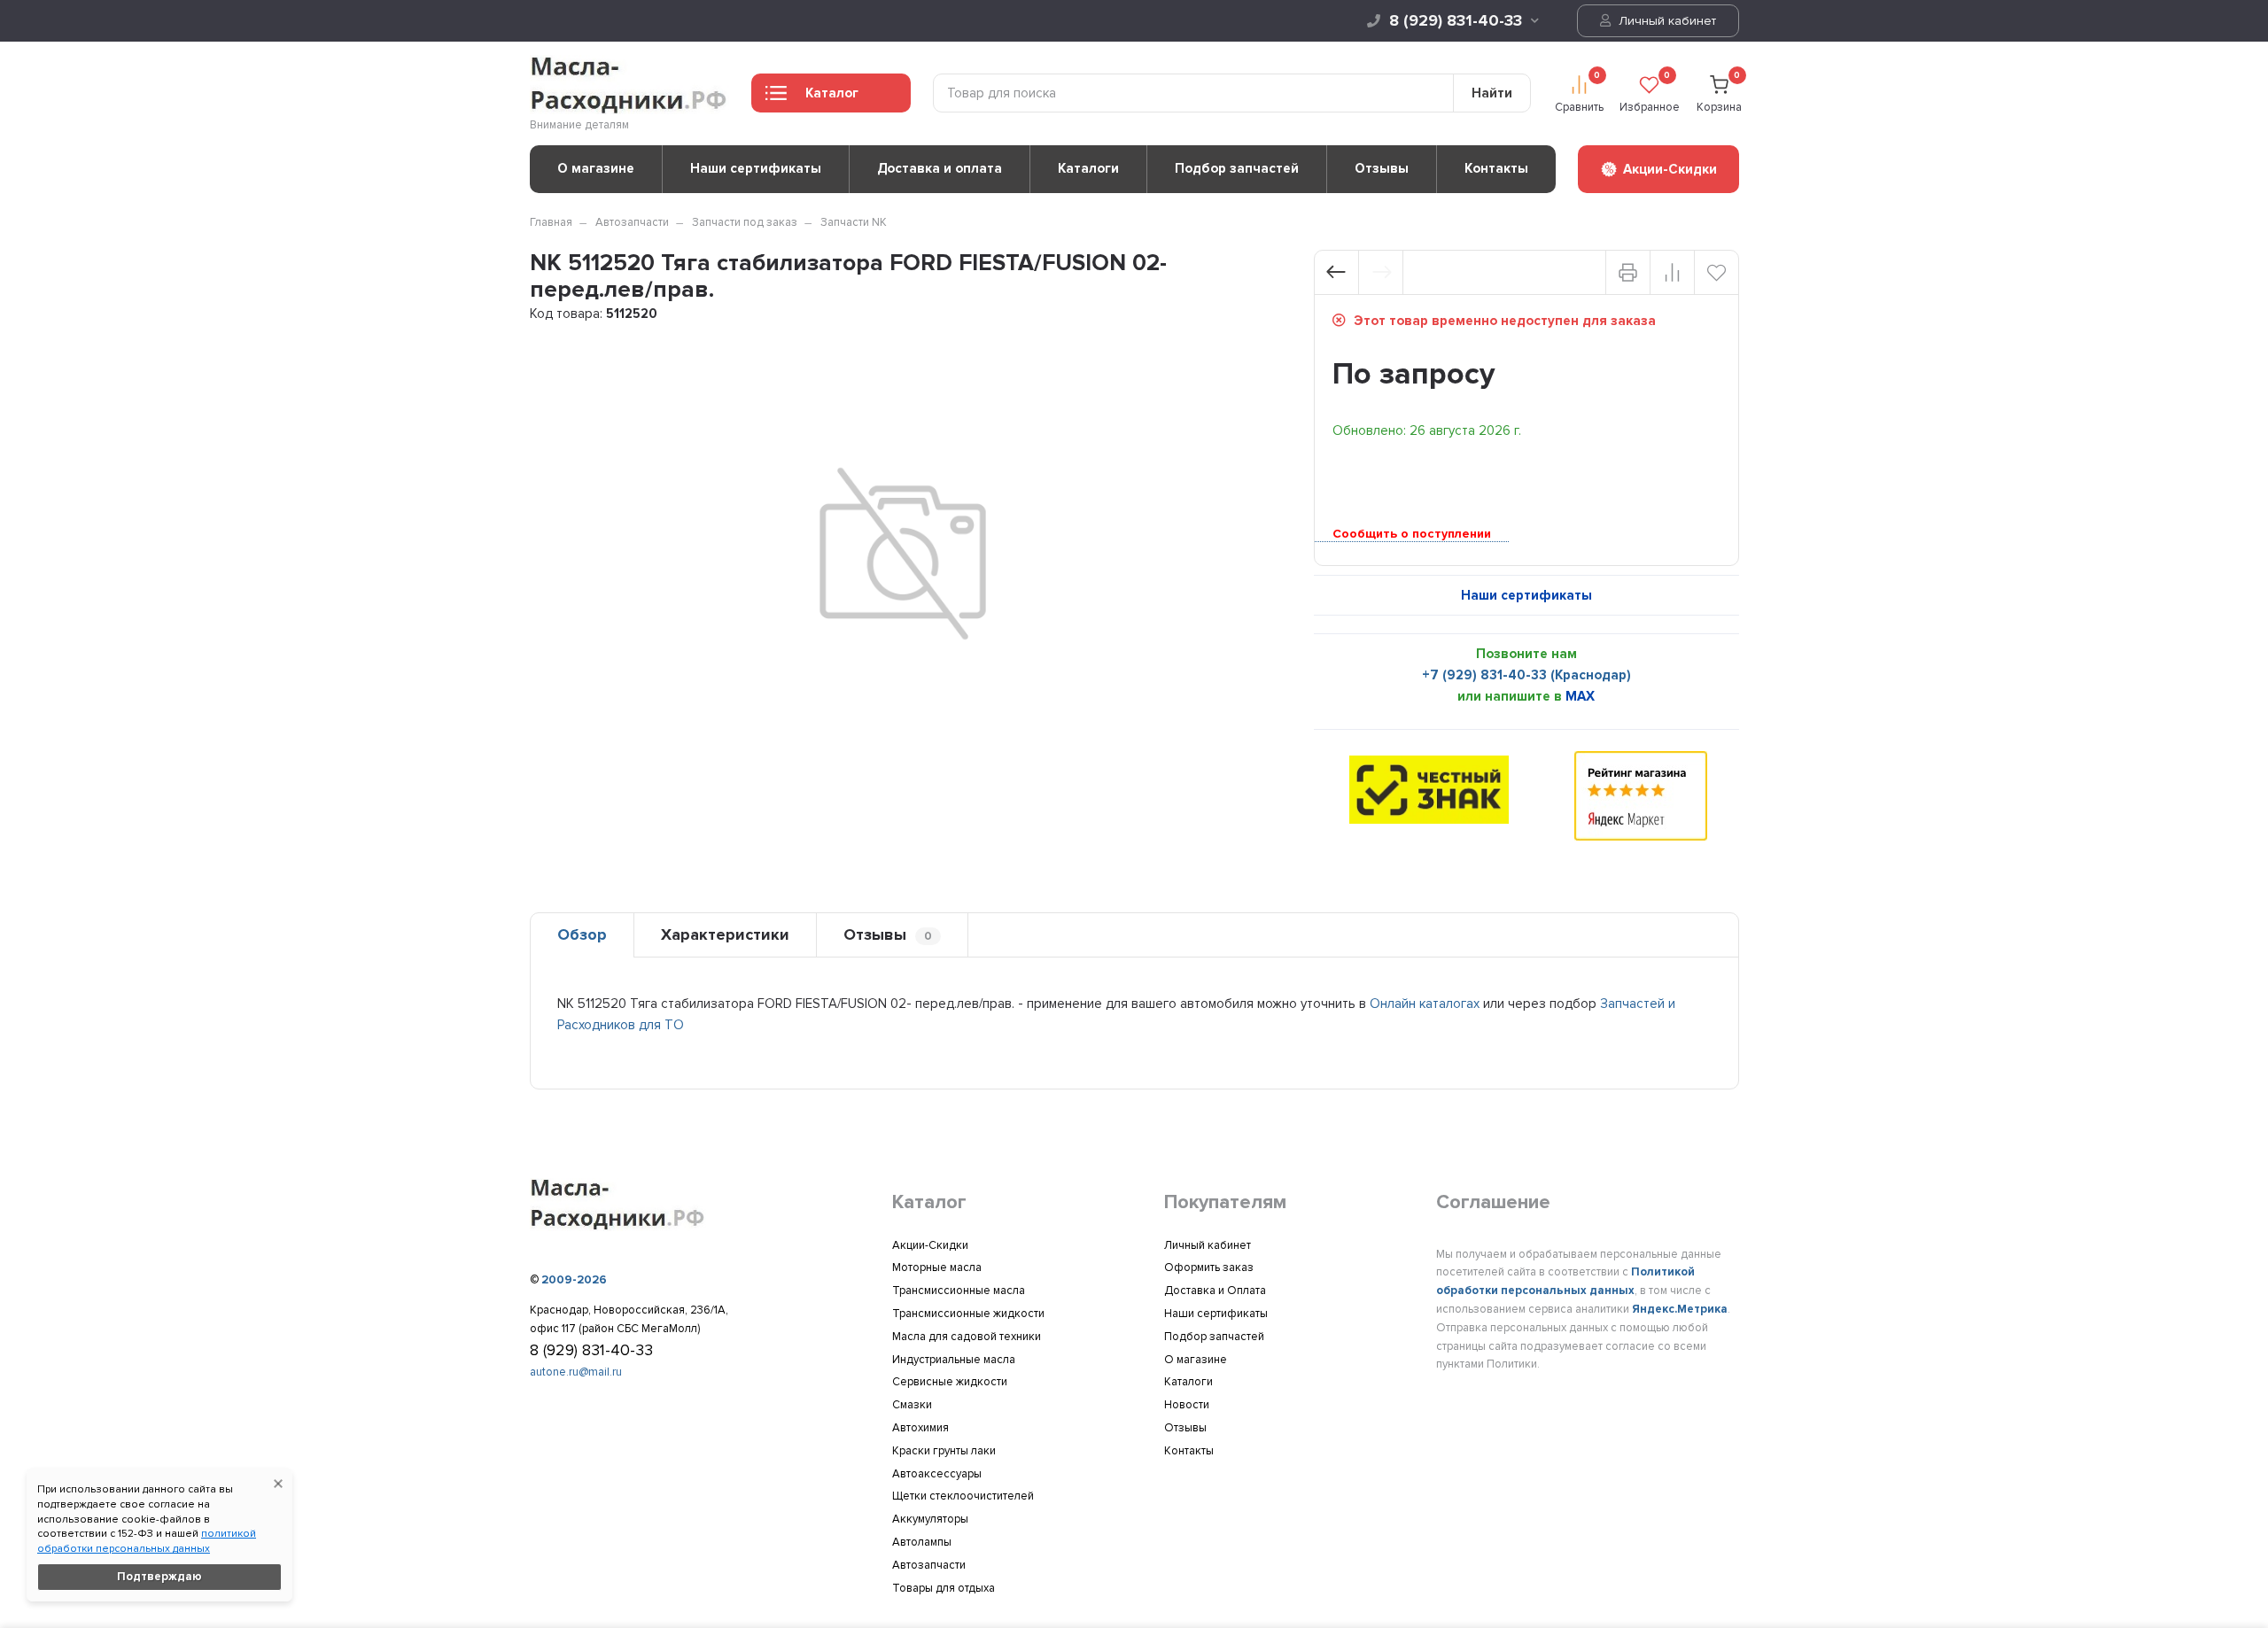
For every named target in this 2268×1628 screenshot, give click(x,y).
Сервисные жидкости (950, 1382)
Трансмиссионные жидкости (968, 1314)
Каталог (832, 93)
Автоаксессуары (937, 1474)
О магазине (596, 168)
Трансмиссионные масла (959, 1291)
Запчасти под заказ (745, 222)
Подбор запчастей (1237, 168)
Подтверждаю (159, 1577)
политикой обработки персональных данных (147, 1541)
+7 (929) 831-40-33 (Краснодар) (1526, 675)
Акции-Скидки (930, 1245)
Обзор (582, 934)
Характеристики (725, 934)
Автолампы (922, 1542)
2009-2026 (574, 1280)
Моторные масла (937, 1268)
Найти (1492, 93)
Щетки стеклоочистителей (963, 1496)
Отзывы (1382, 168)
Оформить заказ (1209, 1268)
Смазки (912, 1405)
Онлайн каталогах (1425, 1004)
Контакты (1496, 168)
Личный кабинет (1666, 21)
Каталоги (1088, 168)
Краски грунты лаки (944, 1451)
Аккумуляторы (930, 1519)
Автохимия (920, 1428)
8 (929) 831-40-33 (1456, 20)
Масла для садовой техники (967, 1337)
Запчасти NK (854, 222)
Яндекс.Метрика (1680, 1309)
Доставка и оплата (940, 168)
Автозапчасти (632, 222)
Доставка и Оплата (1215, 1291)
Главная (551, 222)
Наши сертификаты (756, 168)
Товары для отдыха (944, 1588)
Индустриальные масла (954, 1360)
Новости (1187, 1405)
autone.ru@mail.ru (576, 1372)
